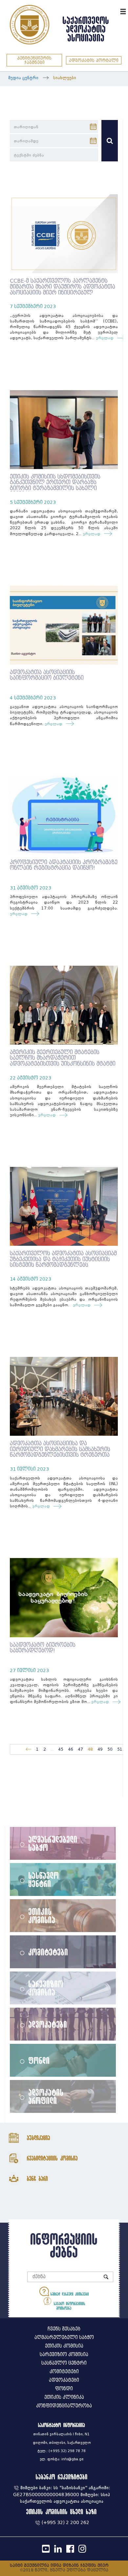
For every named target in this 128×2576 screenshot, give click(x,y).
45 (61, 1749)
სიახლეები (65, 78)
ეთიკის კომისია (42, 1915)
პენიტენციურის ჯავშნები (34, 60)
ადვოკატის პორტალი (94, 60)
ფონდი (39, 2060)
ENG (114, 11)
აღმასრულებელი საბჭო (53, 1843)
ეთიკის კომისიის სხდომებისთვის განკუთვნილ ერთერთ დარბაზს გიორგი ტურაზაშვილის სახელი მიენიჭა (55, 485)
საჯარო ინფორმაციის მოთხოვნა (69, 2306)
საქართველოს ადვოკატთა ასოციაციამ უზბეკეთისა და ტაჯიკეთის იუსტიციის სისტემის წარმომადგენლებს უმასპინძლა (63, 1262)
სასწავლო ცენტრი (44, 1879)
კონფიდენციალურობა (64, 2406)
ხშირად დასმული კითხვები (69, 2294)
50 (110, 1749)
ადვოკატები (48, 2024)
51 (120, 1749)
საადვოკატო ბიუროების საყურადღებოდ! (43, 1648)
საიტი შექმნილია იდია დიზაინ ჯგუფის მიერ (59, 2565)
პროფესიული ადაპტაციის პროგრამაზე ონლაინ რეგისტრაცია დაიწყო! (64, 865)
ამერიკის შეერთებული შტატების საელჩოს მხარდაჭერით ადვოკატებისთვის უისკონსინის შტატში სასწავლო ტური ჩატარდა (63, 1061)
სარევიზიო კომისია (46, 1988)
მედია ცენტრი (23, 78)
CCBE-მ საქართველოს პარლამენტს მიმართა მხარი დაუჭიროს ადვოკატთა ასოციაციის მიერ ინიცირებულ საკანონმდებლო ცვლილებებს (63, 290)
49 (100, 1749)
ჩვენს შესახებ (64, 2329)
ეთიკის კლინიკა (64, 2397)
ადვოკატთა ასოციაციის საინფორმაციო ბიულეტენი (47, 675)
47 (80, 1749)
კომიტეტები (48, 1952)
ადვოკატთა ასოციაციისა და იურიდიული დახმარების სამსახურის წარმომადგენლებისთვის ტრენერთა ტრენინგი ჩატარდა (60, 1452)
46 (71, 1749)
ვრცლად (105, 338)
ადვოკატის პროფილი (46, 2096)
